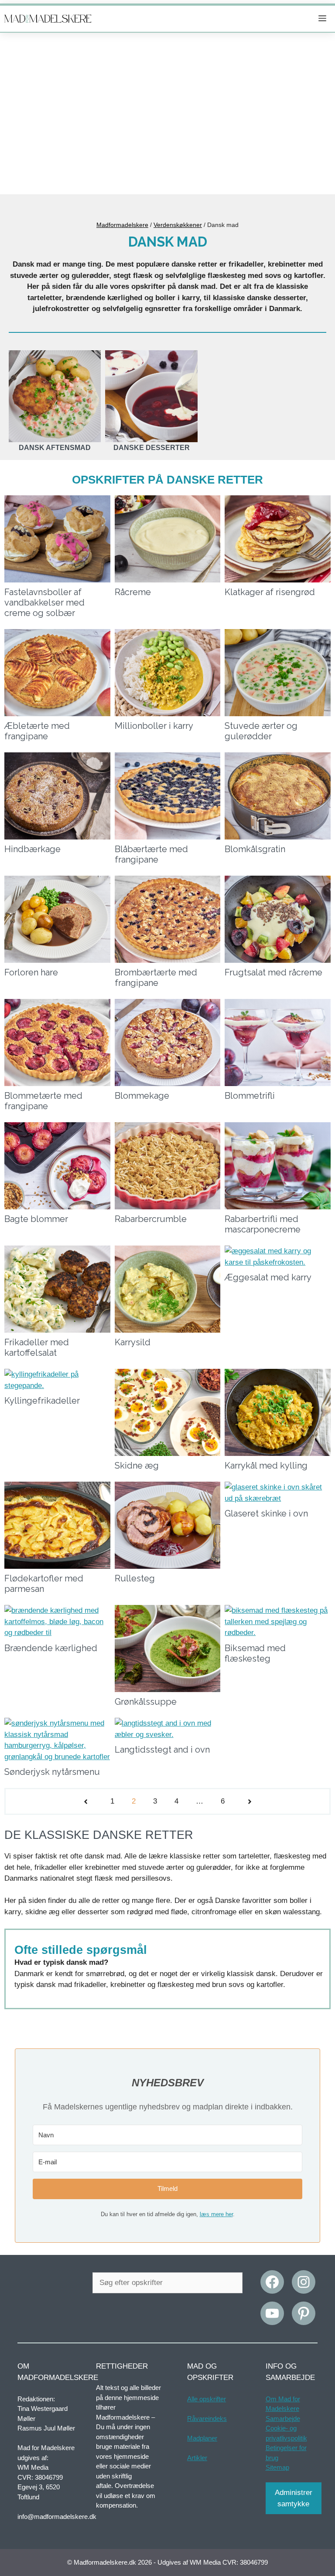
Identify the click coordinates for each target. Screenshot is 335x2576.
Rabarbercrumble (151, 1219)
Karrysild (133, 1342)
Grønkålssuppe (146, 1702)
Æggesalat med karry (268, 1277)
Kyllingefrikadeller (42, 1401)
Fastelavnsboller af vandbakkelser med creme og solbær (44, 603)
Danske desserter (152, 448)
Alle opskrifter (207, 2399)
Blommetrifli (250, 1096)
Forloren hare (31, 972)
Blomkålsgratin (255, 849)
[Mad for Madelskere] (48, 19)
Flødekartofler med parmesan (44, 1584)
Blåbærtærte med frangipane (151, 854)
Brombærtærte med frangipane (156, 978)
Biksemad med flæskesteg (255, 1653)
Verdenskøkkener (178, 225)
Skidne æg (137, 1466)
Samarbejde (283, 2419)
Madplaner (202, 2438)
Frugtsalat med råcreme (273, 972)
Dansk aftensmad (55, 448)
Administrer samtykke (294, 2498)
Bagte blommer (36, 1219)
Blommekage (142, 1096)
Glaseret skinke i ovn (266, 1513)
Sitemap (277, 2467)
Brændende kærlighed (51, 1648)
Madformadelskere (122, 225)
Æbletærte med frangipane (37, 731)
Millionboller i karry (154, 726)
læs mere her (216, 2214)
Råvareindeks (207, 2419)
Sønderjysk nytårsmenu (52, 1772)
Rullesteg (135, 1578)
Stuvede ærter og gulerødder (261, 731)
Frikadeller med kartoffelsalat (37, 1347)
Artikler (197, 2458)
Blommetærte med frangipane (43, 1101)
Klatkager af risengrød (270, 592)
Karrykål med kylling (266, 1466)
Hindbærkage (32, 849)
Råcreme (133, 592)
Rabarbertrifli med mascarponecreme (263, 1224)
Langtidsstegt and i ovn (162, 1750)
